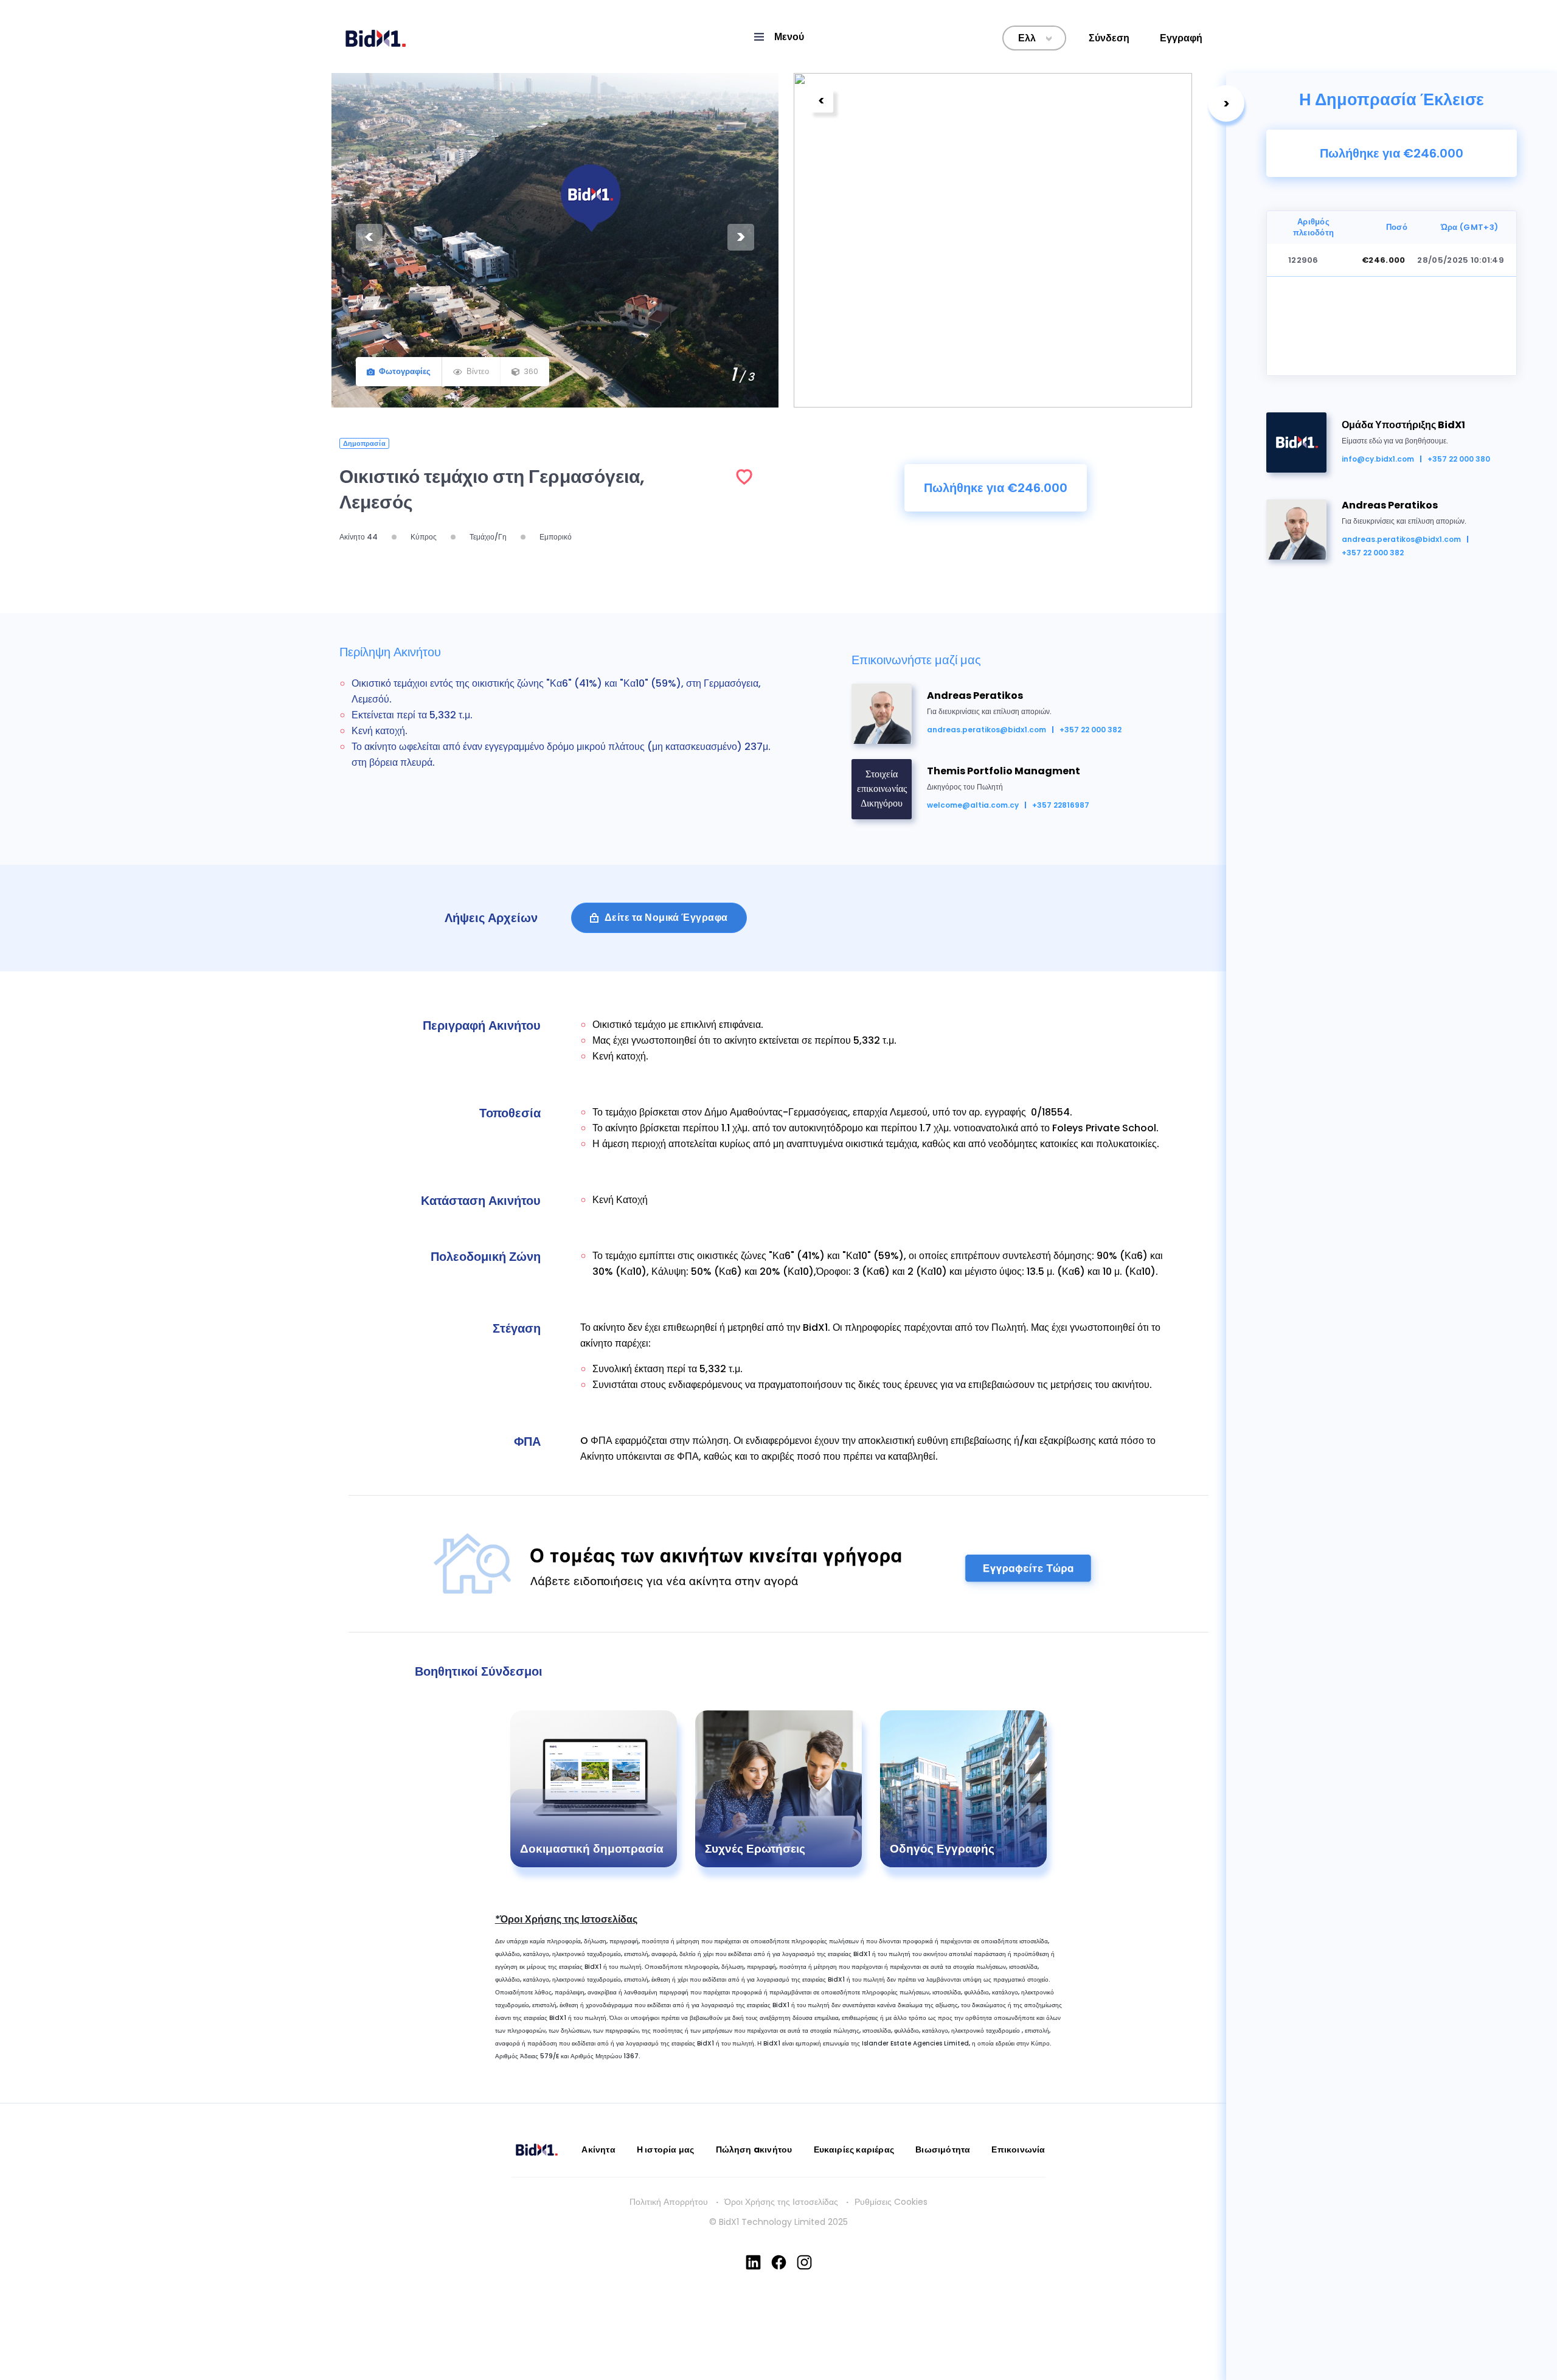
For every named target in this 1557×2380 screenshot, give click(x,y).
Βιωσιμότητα (943, 2149)
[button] (778, 37)
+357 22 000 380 (1459, 459)
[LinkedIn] (753, 2262)
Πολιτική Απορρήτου (669, 2202)
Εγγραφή (1181, 38)
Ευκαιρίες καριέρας (854, 2149)
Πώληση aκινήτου (754, 2149)
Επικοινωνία (1018, 2149)
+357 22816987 (1061, 805)
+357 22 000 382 (1373, 553)
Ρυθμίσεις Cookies (891, 2202)
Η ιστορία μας (666, 2149)
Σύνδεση (1109, 38)
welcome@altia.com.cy (973, 805)
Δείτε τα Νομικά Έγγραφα (666, 918)
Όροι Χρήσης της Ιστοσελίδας (781, 2202)
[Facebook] (779, 2262)
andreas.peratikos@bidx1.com (1401, 539)
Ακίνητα (598, 2149)
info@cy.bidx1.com (1378, 459)
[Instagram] (804, 2262)
